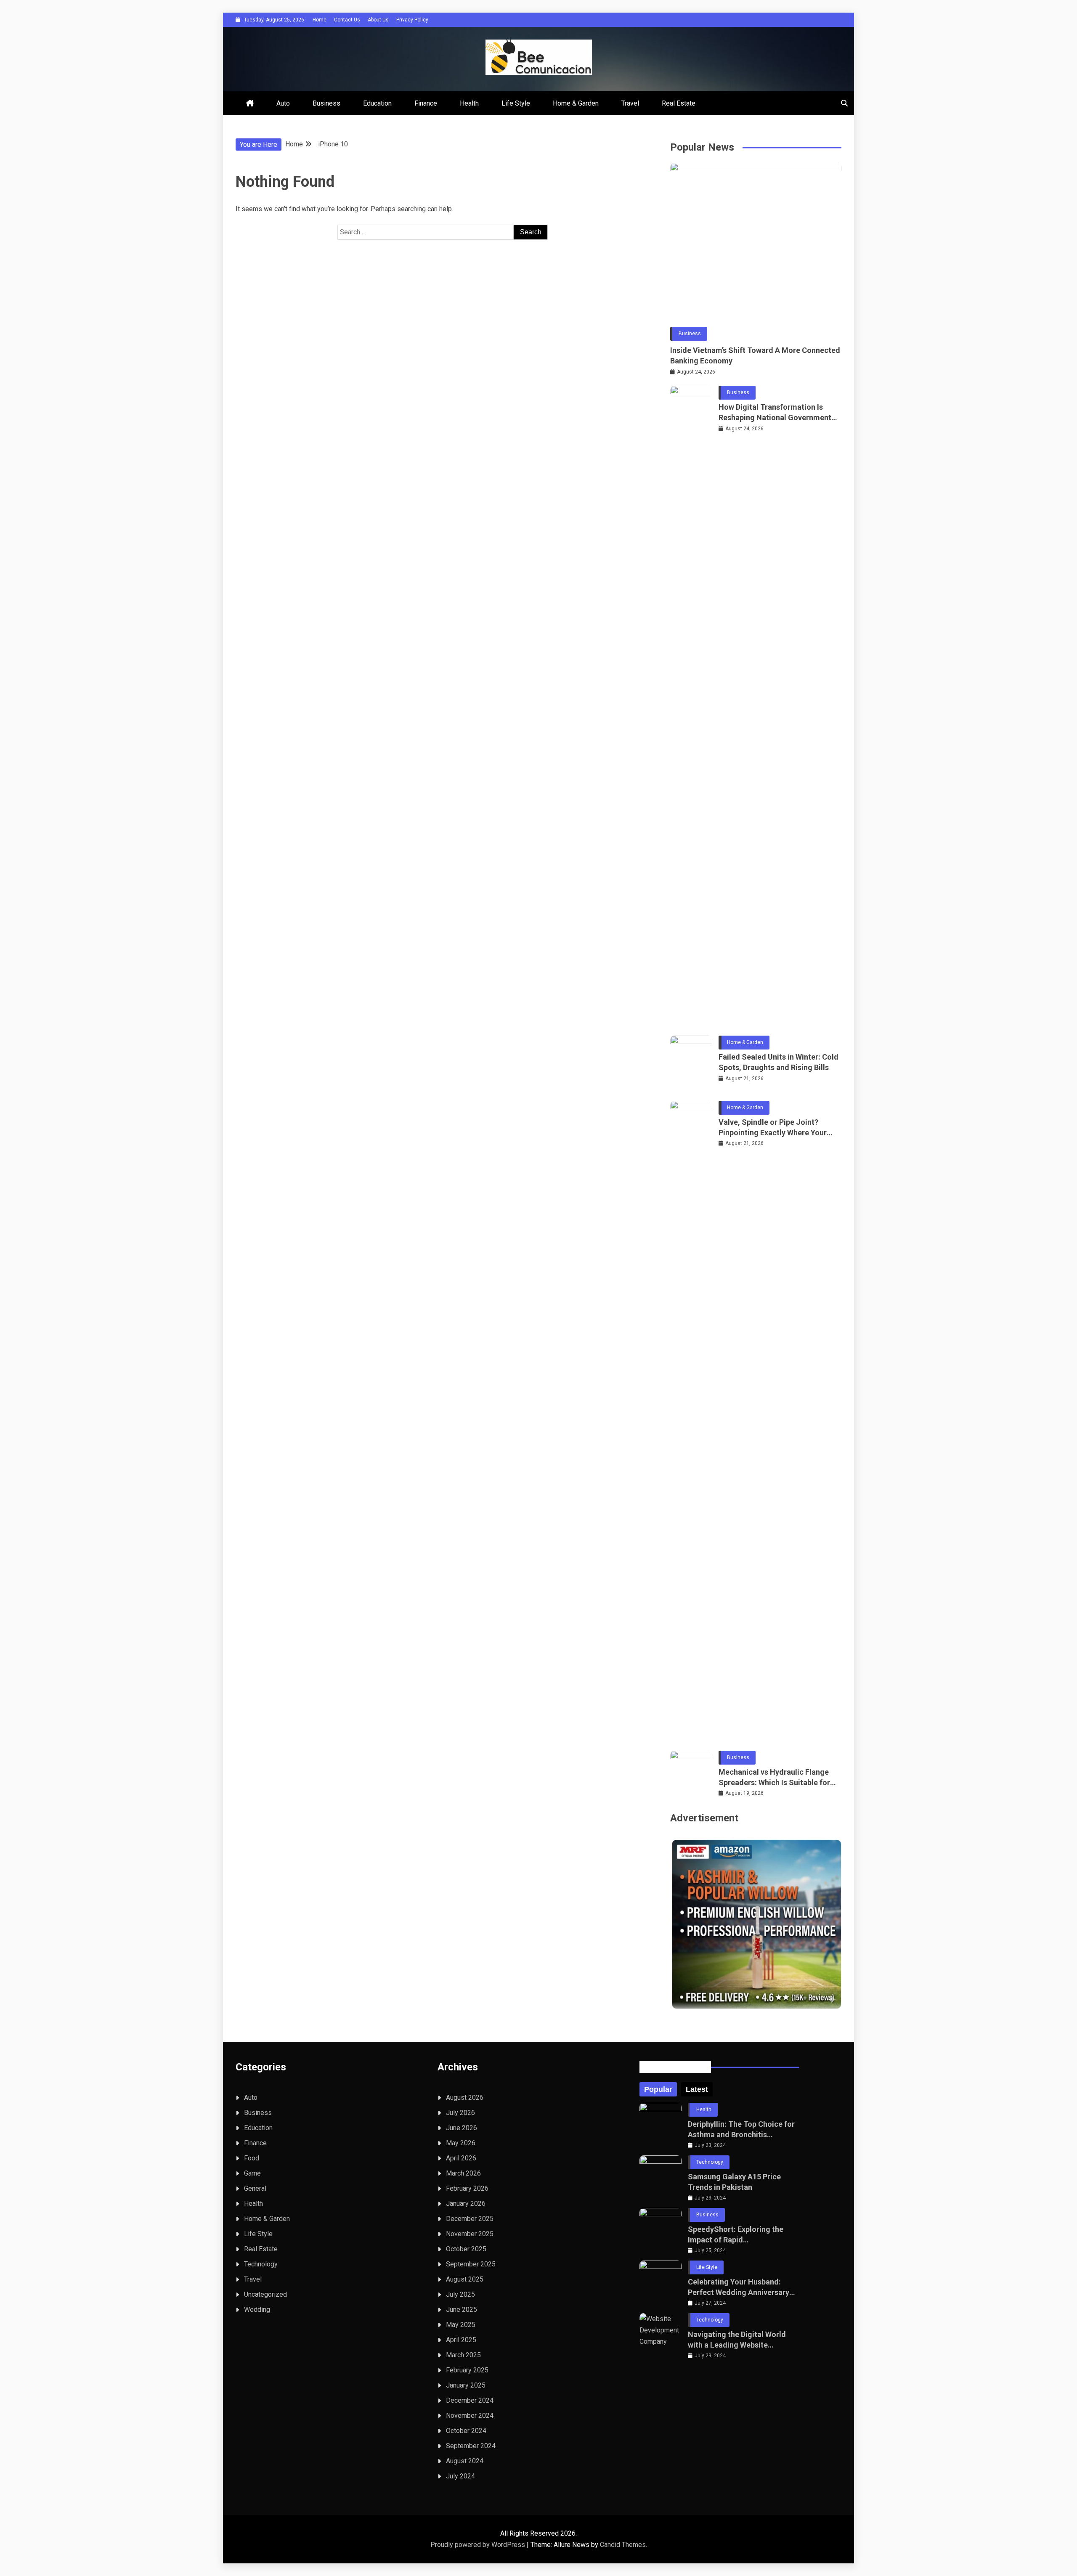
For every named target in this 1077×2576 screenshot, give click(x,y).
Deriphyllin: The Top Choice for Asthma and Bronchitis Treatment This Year (741, 2130)
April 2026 (461, 2158)
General (255, 2188)
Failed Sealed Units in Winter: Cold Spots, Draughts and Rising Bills (779, 1062)
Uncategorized (265, 2294)
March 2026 (463, 2173)
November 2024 (470, 2416)
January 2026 (466, 2204)
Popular (658, 2089)
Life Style (516, 103)
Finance (426, 103)
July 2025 (460, 2294)
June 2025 (462, 2310)
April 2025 (461, 2340)
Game (252, 2173)
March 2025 (463, 2355)
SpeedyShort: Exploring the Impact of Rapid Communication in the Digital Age (739, 2235)
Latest (697, 2089)
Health (469, 103)
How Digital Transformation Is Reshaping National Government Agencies (775, 413)
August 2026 (465, 2098)
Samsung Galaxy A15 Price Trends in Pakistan (734, 2182)
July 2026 (460, 2113)
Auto (283, 103)
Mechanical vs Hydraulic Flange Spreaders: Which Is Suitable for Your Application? (774, 1778)
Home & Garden (576, 103)
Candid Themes (623, 2545)
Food (252, 2158)
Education (377, 103)
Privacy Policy (412, 20)
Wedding (257, 2310)
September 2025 (471, 2264)
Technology (261, 2264)
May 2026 (461, 2143)
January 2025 (466, 2385)
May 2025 (461, 2325)
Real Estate (679, 103)
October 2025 (466, 2249)
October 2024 (466, 2431)
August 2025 (465, 2279)
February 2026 (467, 2188)
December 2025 (470, 2219)
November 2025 (470, 2234)
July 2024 (460, 2476)
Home (320, 20)
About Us (378, 20)
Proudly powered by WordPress (479, 2545)
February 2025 (467, 2370)
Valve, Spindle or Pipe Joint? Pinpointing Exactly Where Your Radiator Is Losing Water (773, 1128)
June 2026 (462, 2128)
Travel (630, 103)
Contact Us (347, 20)
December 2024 (470, 2400)
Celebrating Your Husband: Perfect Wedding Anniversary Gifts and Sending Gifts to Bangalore (739, 2287)
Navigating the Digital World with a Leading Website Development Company (737, 2340)
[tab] (658, 2089)
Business (326, 103)
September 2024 (471, 2446)
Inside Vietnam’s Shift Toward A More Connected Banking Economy (755, 355)
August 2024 (465, 2461)
